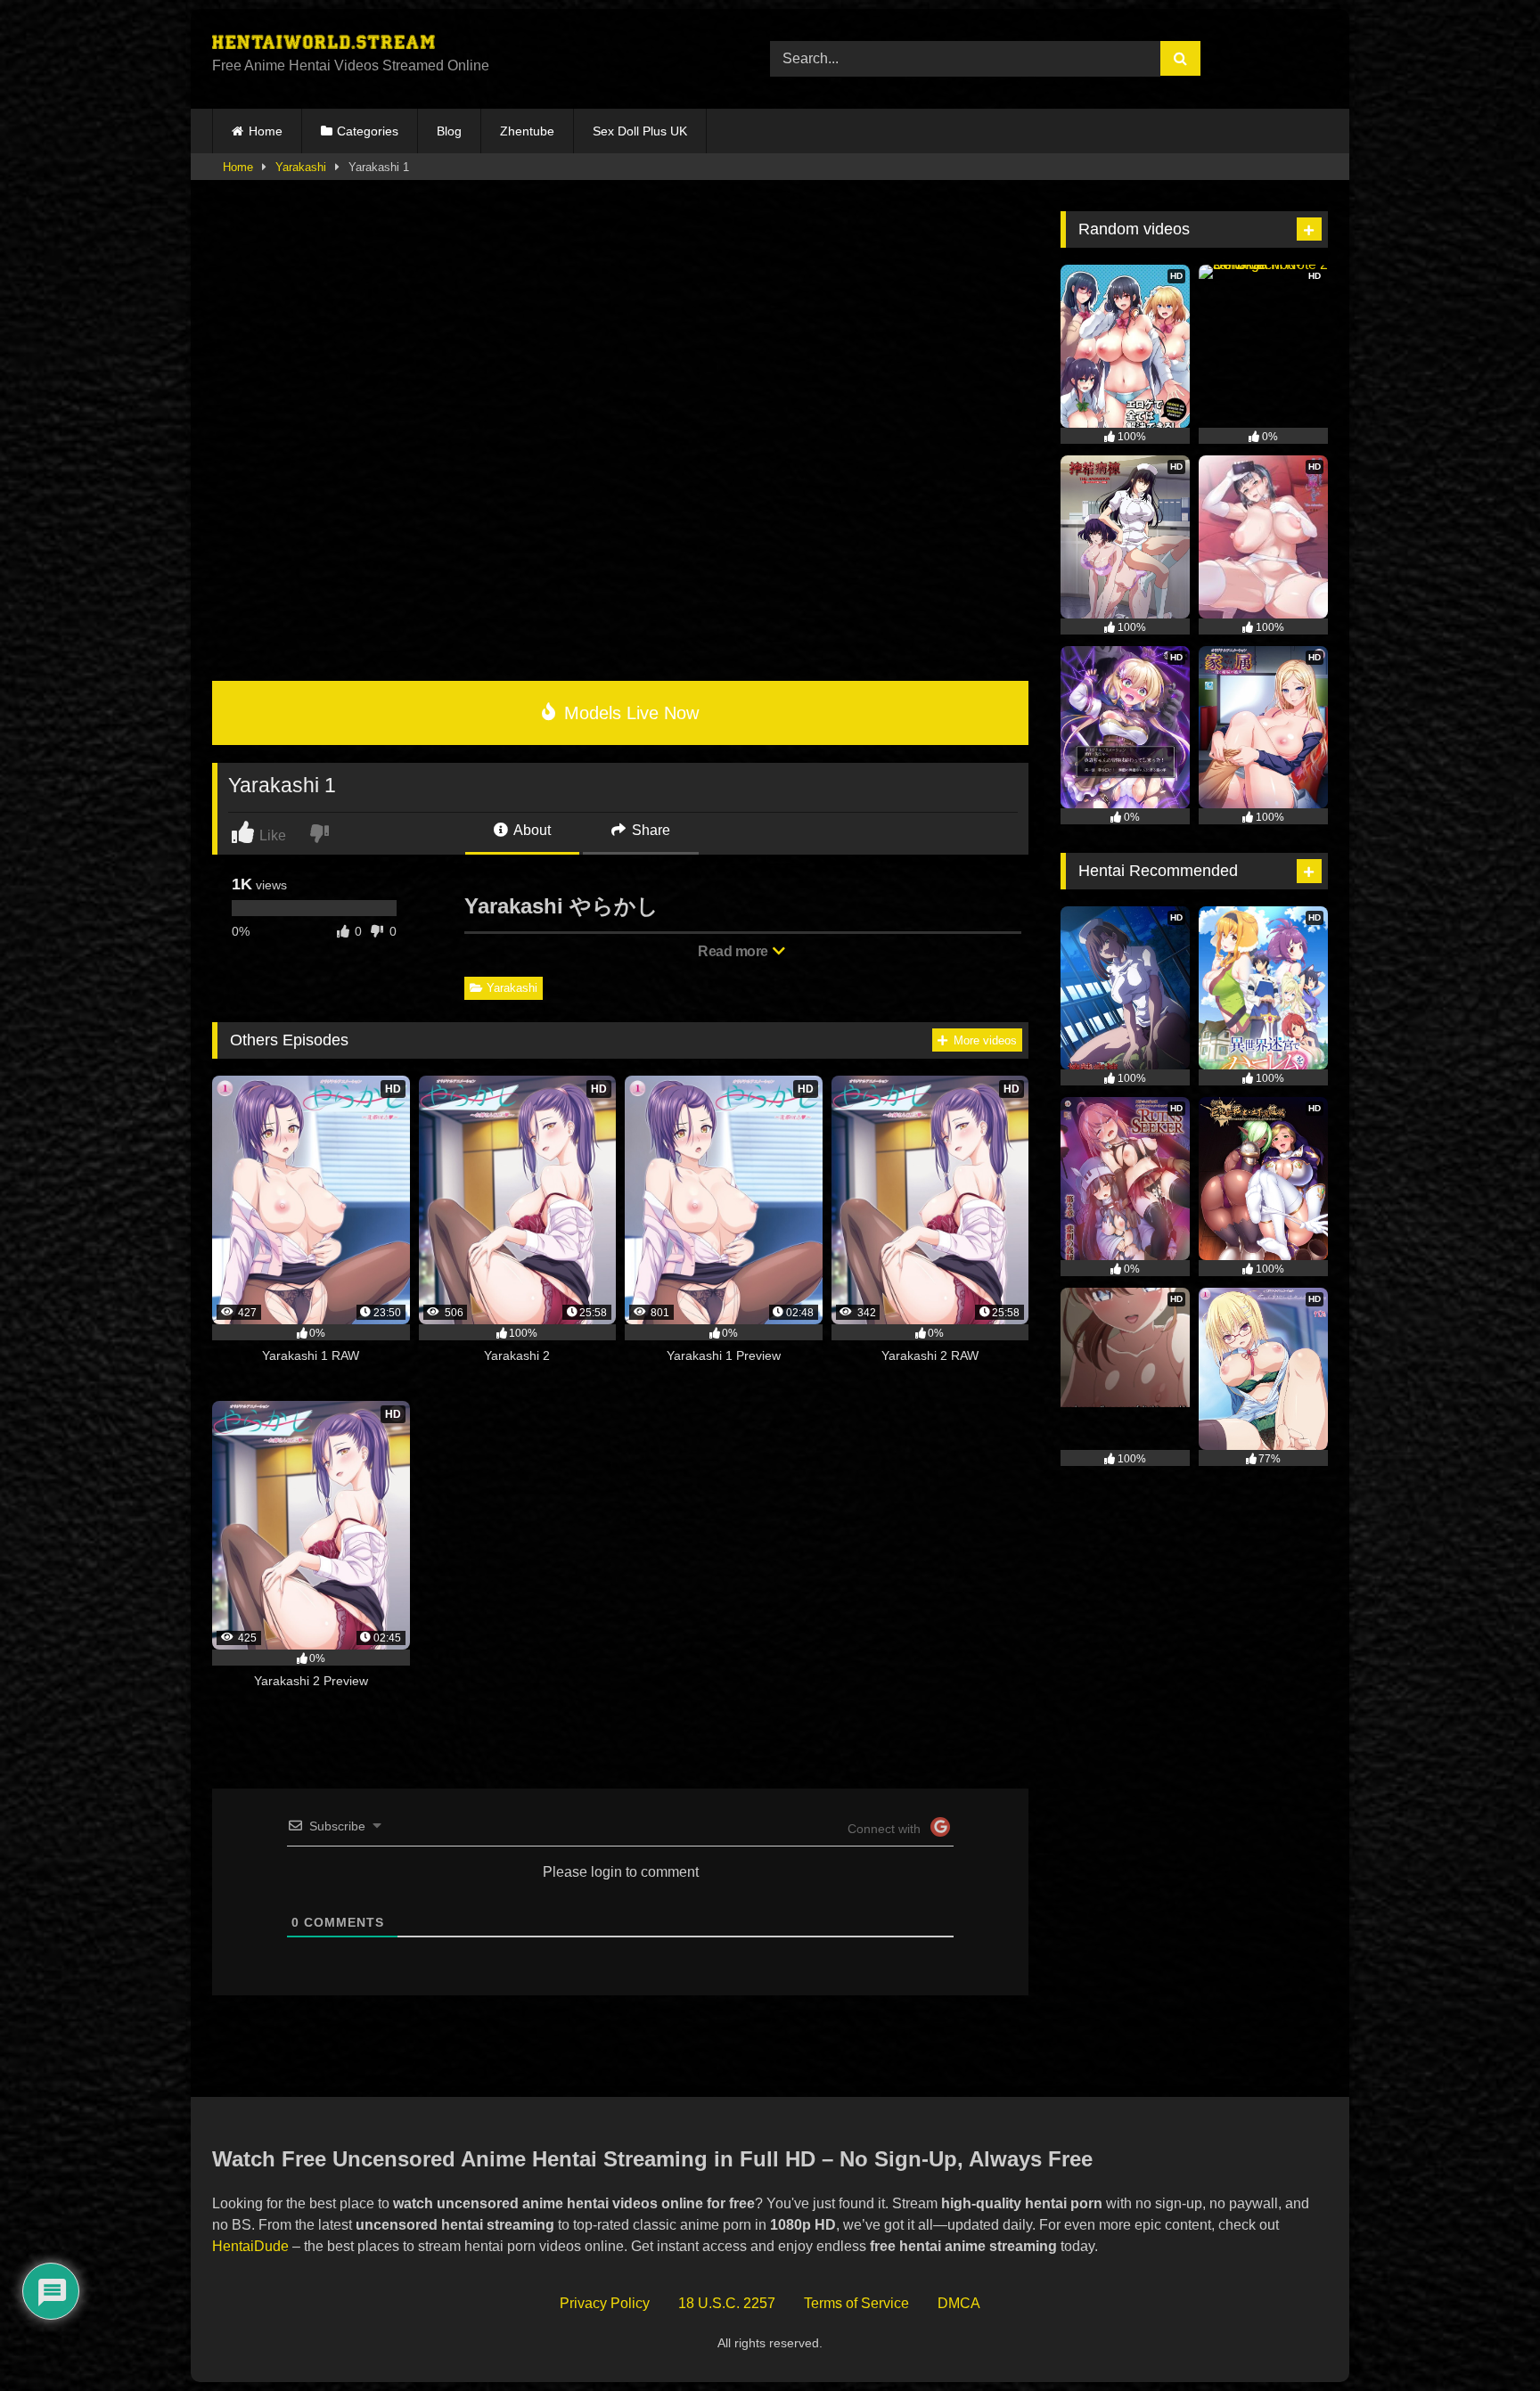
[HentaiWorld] (324, 45)
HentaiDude (250, 2246)
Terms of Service (856, 2303)
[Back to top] (1486, 2338)
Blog (449, 131)
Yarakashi (301, 167)
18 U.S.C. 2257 (727, 2303)
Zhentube (527, 131)
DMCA (959, 2303)
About (531, 830)
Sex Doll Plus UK (640, 131)
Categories (368, 131)
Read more (734, 951)
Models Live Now (629, 713)
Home (266, 131)
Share (649, 830)
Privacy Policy (605, 2303)
